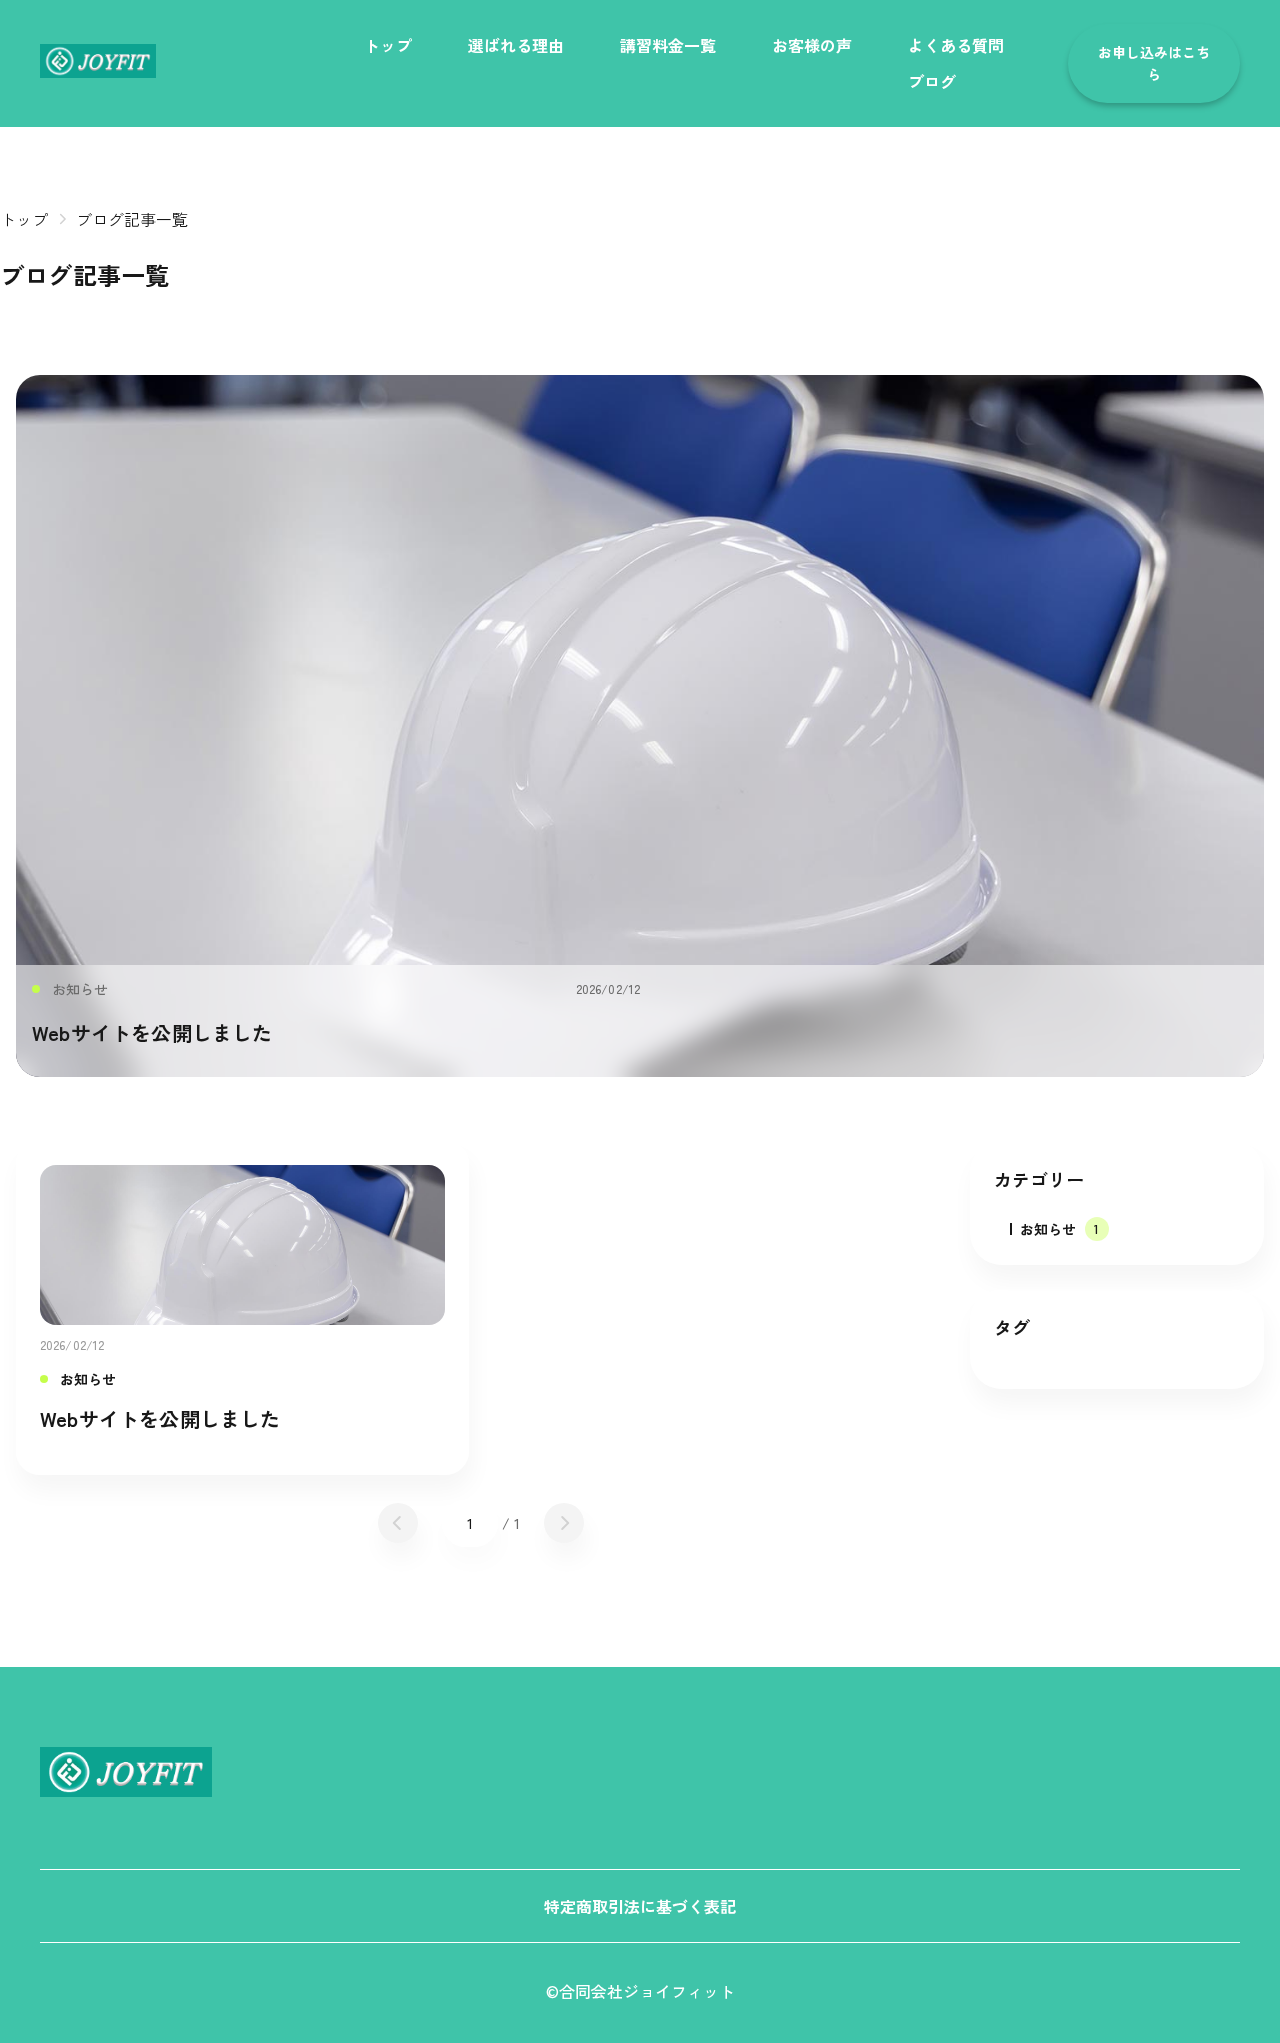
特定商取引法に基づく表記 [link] (640, 1906)
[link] (98, 61)
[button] (1154, 63)
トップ (24, 219)
